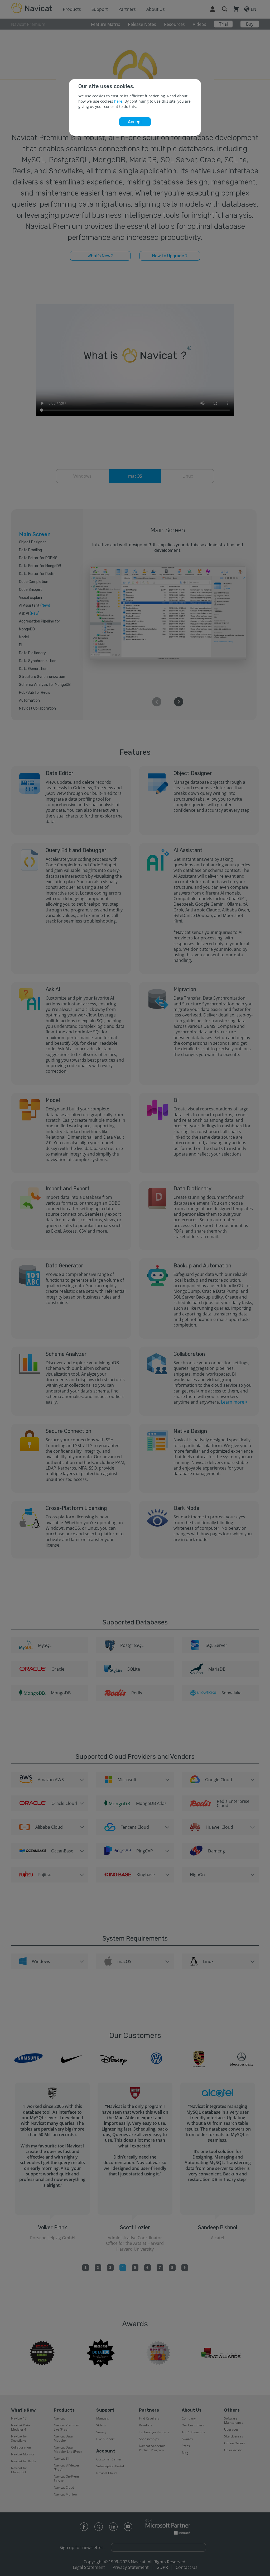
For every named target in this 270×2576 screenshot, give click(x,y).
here (118, 101)
